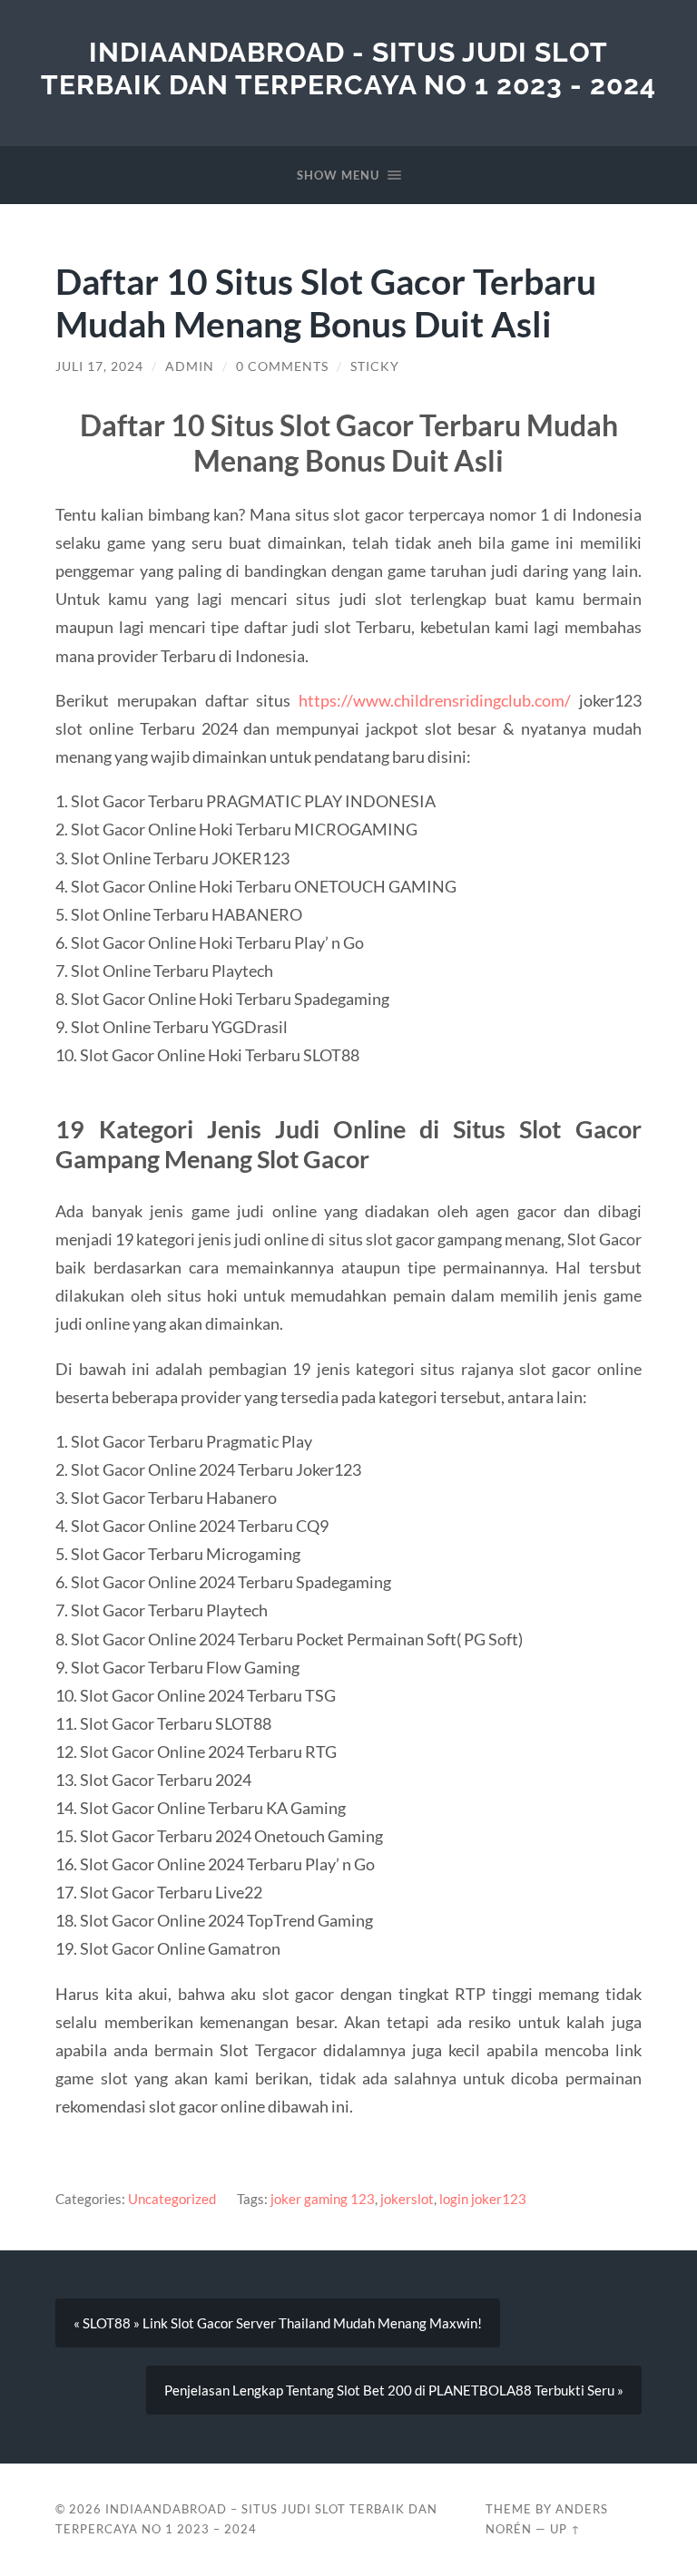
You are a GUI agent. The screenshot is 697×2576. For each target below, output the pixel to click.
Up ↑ (565, 2529)
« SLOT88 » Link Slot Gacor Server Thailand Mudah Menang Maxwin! (278, 2323)
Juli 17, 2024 (99, 366)
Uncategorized (172, 2199)
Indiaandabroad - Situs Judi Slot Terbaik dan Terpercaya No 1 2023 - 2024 (348, 68)
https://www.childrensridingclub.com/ (435, 700)
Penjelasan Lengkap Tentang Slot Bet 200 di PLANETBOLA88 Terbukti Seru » (394, 2390)
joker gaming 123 (323, 2199)
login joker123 (483, 2199)
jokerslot (407, 2199)
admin (190, 366)
